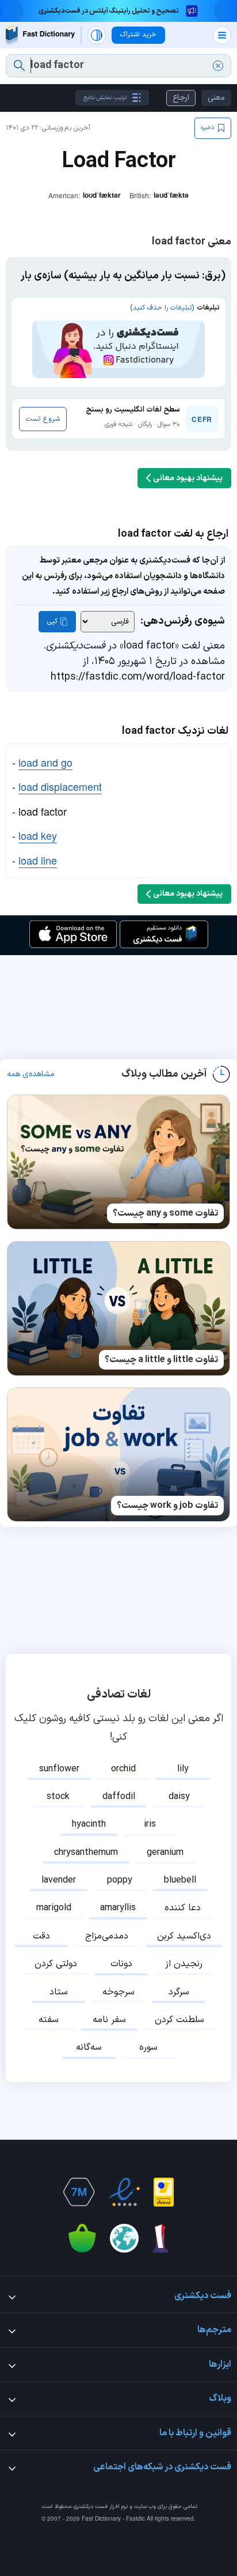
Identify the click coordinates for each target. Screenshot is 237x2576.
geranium (165, 1853)
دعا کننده (183, 1908)
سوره (148, 2047)
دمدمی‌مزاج (107, 1936)
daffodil (119, 1797)
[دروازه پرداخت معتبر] (164, 2192)
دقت (41, 1936)
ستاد (59, 1992)
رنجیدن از (184, 1964)
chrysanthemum (86, 1853)
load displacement (60, 786)
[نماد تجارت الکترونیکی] (124, 2192)
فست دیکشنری (90, 2507)
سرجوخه (118, 1992)
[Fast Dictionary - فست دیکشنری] (40, 35)
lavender (59, 1880)
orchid (123, 1769)
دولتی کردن (56, 1964)
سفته (49, 2020)
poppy (120, 1880)
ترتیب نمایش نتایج (105, 98)
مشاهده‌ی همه (31, 1074)
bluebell (180, 1880)
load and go (45, 762)
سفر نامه (109, 2020)
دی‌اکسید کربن (184, 1936)
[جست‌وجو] (19, 66)
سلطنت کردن (179, 2020)
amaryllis (118, 1908)
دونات (121, 1964)
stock (58, 1797)
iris (150, 1824)
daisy (179, 1797)
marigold (54, 1908)
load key (38, 835)
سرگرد (179, 1992)
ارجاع (181, 98)
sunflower (59, 1769)
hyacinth (89, 1824)
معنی (216, 98)
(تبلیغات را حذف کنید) (162, 308)
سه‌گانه (89, 2047)
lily (183, 1769)
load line (38, 860)
